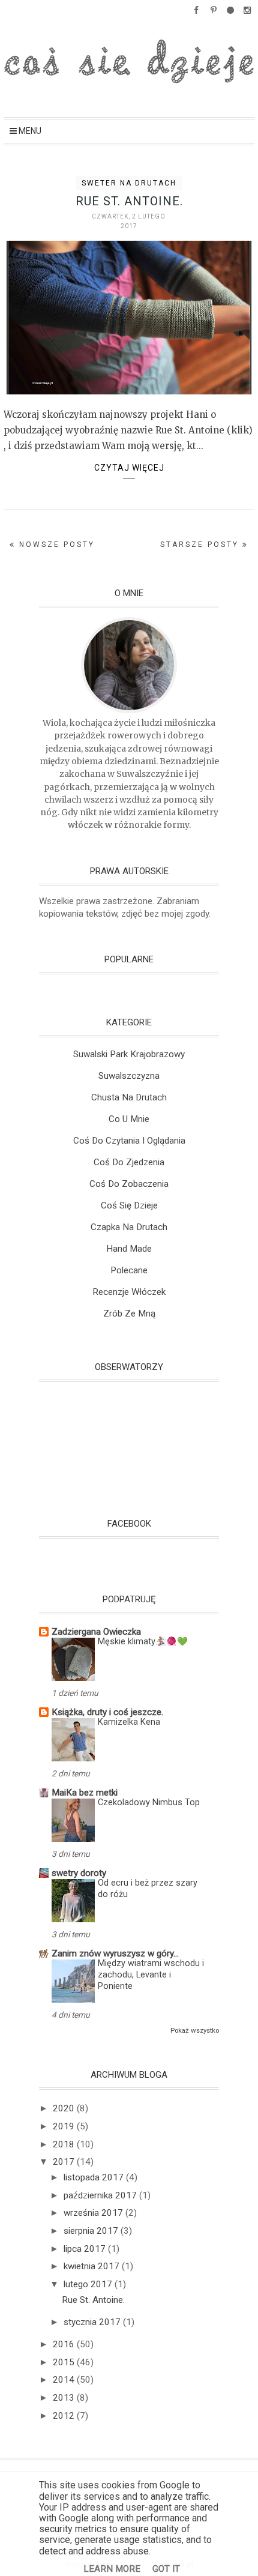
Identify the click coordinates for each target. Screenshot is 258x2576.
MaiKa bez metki (85, 1793)
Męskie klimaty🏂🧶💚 (143, 1642)
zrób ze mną (129, 1314)
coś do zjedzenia (129, 1162)
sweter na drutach (129, 183)
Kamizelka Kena (129, 1722)
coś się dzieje (129, 1205)
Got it (166, 2569)
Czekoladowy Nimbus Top (149, 1802)
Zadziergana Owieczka (96, 1632)
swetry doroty (79, 1873)
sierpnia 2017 (92, 2231)
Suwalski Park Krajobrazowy (129, 1054)
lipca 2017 (86, 2249)
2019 (65, 2126)
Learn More (112, 2569)
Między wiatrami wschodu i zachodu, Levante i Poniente (151, 1975)
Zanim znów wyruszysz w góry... (115, 1953)
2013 (65, 2398)
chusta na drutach (129, 1097)
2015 (65, 2362)
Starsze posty (201, 544)
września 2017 (94, 2213)
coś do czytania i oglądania (129, 1141)
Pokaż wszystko (195, 2030)
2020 (65, 2108)
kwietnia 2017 (93, 2266)
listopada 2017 (95, 2177)
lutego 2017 (89, 2284)
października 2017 (101, 2195)
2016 (65, 2344)
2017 (65, 2162)
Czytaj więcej (129, 468)
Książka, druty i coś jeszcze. (107, 1712)
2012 (65, 2416)
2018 (65, 2144)
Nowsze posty (55, 544)
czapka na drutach (129, 1227)
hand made (129, 1249)
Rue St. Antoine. (129, 201)
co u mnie (129, 1119)
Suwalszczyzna (129, 1076)
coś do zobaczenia (129, 1184)
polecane (129, 1270)
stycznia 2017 (93, 2322)
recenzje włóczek (129, 1292)
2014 (65, 2380)
